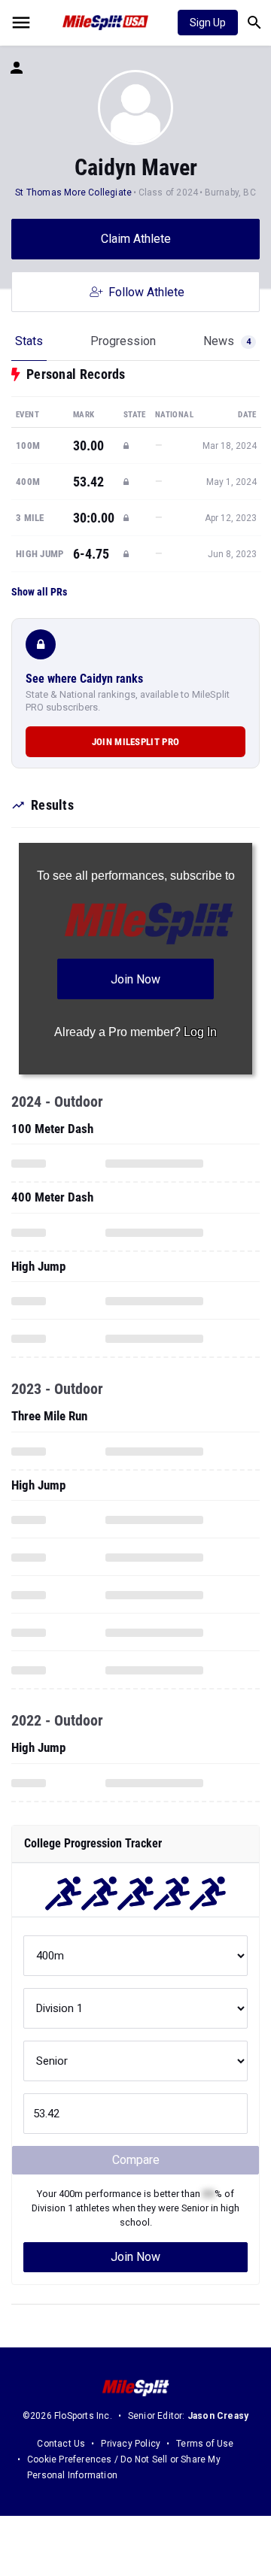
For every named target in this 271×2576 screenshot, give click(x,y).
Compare (136, 2160)
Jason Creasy (218, 2416)
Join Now (135, 2257)
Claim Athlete (136, 239)
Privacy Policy (131, 2444)
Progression (123, 341)
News (227, 341)
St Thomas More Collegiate (73, 192)
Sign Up (208, 23)
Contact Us (61, 2444)
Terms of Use (205, 2444)
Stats (29, 341)
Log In (200, 1032)
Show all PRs (39, 592)
